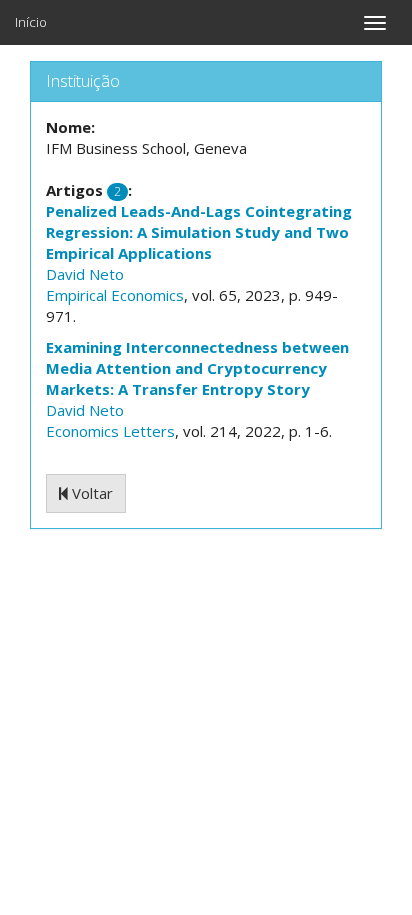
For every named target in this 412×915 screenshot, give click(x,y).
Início (31, 22)
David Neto (85, 274)
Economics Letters (110, 431)
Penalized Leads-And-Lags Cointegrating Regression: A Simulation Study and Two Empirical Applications (199, 232)
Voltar (90, 493)
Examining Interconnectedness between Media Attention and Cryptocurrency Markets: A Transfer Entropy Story (197, 368)
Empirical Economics (115, 295)
